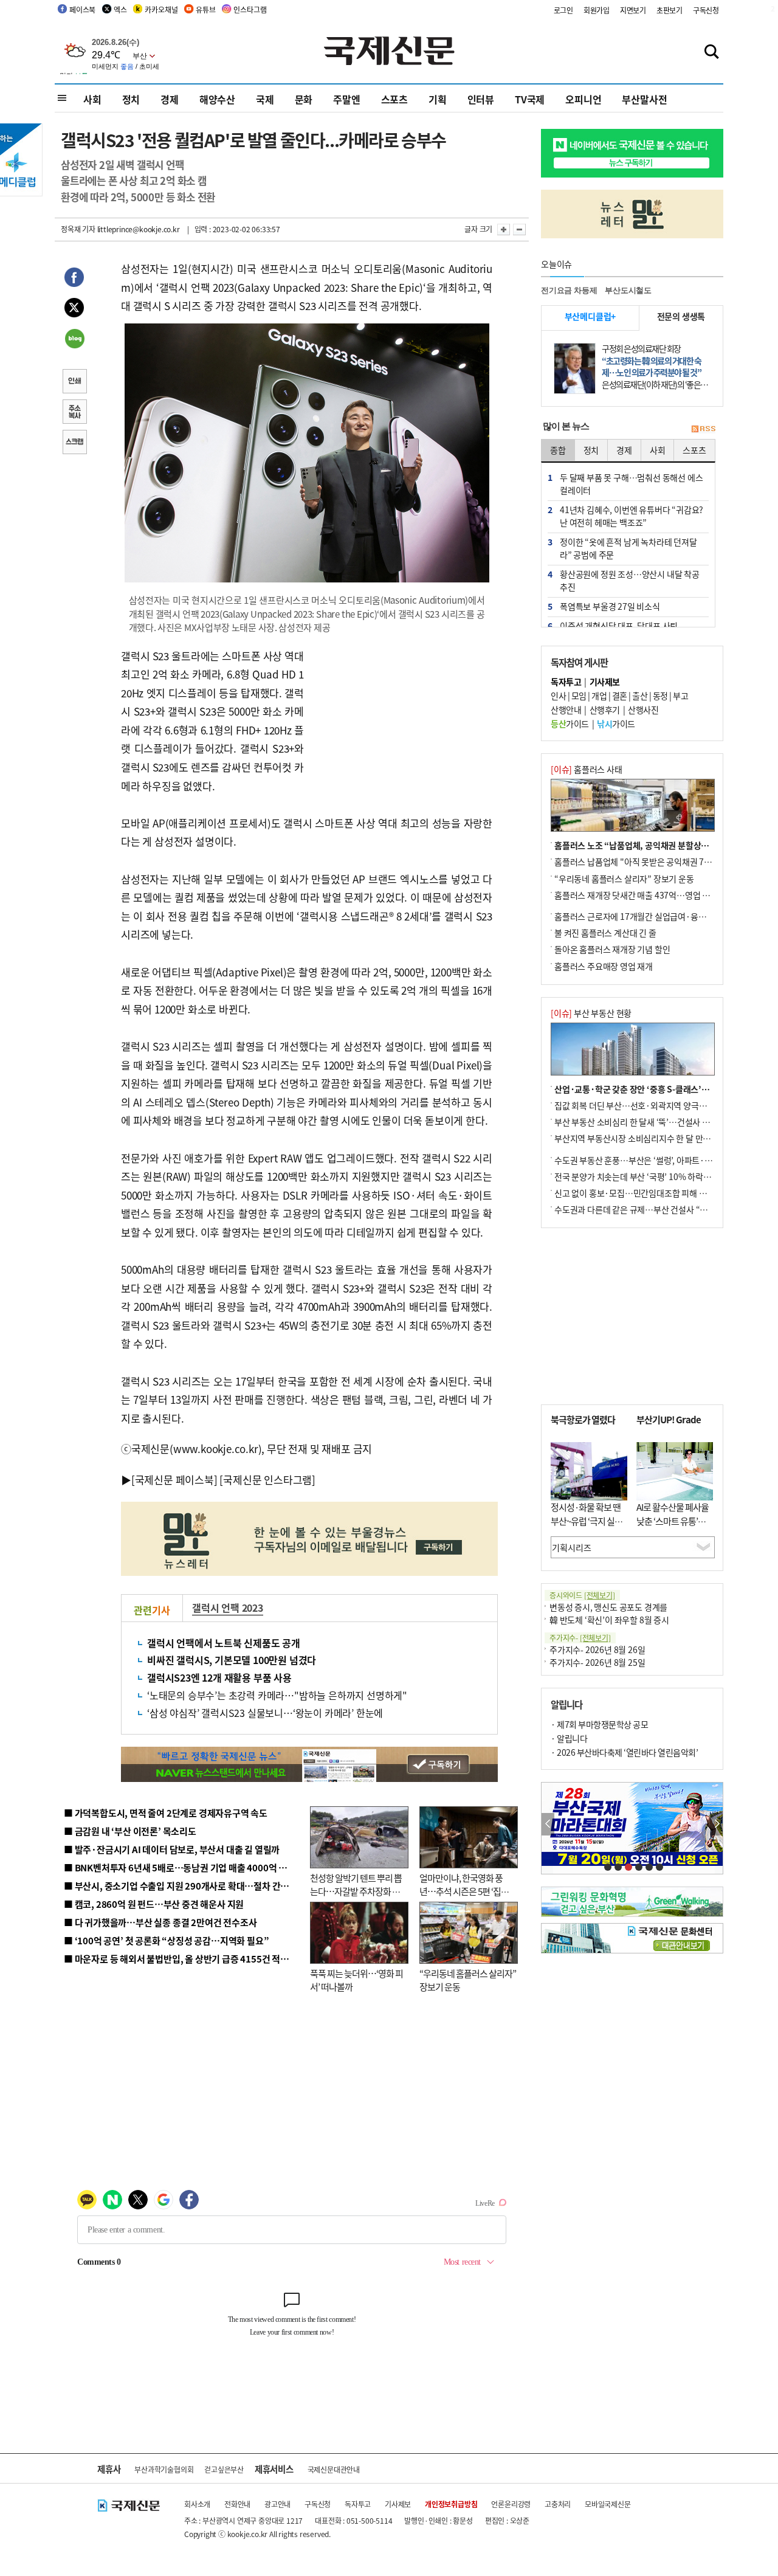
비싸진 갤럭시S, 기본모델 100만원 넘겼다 (232, 1660)
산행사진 (643, 710)
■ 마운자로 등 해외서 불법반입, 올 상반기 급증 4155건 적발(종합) (188, 1959)
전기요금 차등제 (569, 290)
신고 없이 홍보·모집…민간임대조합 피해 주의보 (638, 1193)
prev (548, 1824)
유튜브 (205, 9)
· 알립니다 (569, 1738)
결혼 (620, 696)
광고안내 (277, 2504)
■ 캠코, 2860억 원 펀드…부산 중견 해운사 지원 (154, 1904)
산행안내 (566, 710)
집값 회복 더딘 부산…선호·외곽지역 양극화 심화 (639, 1105)
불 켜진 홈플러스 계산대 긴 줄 (605, 933)
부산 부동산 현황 (591, 1013)
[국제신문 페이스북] (174, 1480)
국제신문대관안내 (334, 2469)
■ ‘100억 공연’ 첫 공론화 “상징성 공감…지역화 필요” (166, 1940)
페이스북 (82, 9)
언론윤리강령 (511, 2504)
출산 (640, 696)
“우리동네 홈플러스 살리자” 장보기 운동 (624, 879)
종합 (558, 450)
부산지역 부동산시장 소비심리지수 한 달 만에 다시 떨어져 (654, 1138)
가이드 (570, 723)
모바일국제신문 (608, 2504)
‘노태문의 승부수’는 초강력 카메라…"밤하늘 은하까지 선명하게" (277, 1695)
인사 (558, 696)
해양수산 (217, 99)
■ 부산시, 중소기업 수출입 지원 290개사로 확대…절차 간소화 (181, 1886)
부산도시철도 (628, 290)
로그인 (563, 10)
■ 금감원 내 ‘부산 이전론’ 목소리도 (130, 1831)
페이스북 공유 (74, 279)
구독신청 (706, 10)
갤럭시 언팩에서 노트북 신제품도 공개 (224, 1643)
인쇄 (74, 382)
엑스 (120, 9)
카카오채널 (161, 9)
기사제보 (398, 2504)
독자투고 (358, 2504)
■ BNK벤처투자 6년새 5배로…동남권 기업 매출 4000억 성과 (180, 1867)
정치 (131, 99)
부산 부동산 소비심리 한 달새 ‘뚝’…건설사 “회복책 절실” (652, 1122)
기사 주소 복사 (74, 413)
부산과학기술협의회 (164, 2469)
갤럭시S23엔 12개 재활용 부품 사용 (219, 1677)
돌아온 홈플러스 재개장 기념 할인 (612, 949)
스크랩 (74, 443)
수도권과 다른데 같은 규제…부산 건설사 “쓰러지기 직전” (653, 1209)
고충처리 (558, 2504)
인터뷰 (481, 99)
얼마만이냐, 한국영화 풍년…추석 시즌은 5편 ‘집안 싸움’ (464, 1891)
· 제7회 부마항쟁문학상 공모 (599, 1724)
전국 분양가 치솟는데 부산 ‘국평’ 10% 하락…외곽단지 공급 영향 (666, 1176)
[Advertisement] (401, 723)
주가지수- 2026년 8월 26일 (597, 1649)
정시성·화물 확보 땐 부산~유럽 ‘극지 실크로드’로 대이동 (587, 1521)
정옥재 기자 (78, 229)
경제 (170, 99)
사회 (92, 99)
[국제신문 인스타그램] (267, 1480)
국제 (265, 99)
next (716, 1824)
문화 (304, 99)
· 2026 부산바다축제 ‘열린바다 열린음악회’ (624, 1752)
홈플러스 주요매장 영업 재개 (604, 966)
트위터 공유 (74, 309)
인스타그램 (250, 9)
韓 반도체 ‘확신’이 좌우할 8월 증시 (609, 1620)
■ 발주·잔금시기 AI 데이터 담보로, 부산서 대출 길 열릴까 (172, 1849)
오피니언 (583, 99)
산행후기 (605, 710)
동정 (660, 696)
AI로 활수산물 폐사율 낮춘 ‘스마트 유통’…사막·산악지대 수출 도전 (673, 1528)
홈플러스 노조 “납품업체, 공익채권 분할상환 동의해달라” (654, 845)
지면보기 (633, 10)
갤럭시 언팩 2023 (228, 1607)
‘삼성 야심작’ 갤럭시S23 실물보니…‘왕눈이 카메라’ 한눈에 (265, 1713)
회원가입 (597, 10)
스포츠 (394, 99)
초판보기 (670, 10)
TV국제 (530, 99)
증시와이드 (582, 1595)
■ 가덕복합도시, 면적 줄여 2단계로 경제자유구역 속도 (166, 1813)
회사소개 (197, 2504)
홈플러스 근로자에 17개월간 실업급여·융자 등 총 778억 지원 (660, 916)
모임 (579, 696)
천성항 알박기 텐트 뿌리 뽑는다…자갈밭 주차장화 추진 (356, 1891)
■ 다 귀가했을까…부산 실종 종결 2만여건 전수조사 (160, 1922)
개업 (599, 696)
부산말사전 (644, 99)
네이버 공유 (74, 340)
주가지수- (580, 1638)
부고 (680, 696)
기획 (438, 99)
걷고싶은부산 (224, 2469)
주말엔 (346, 99)
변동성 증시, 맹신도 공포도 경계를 (608, 1607)
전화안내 (237, 2504)
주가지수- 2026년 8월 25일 (597, 1662)
